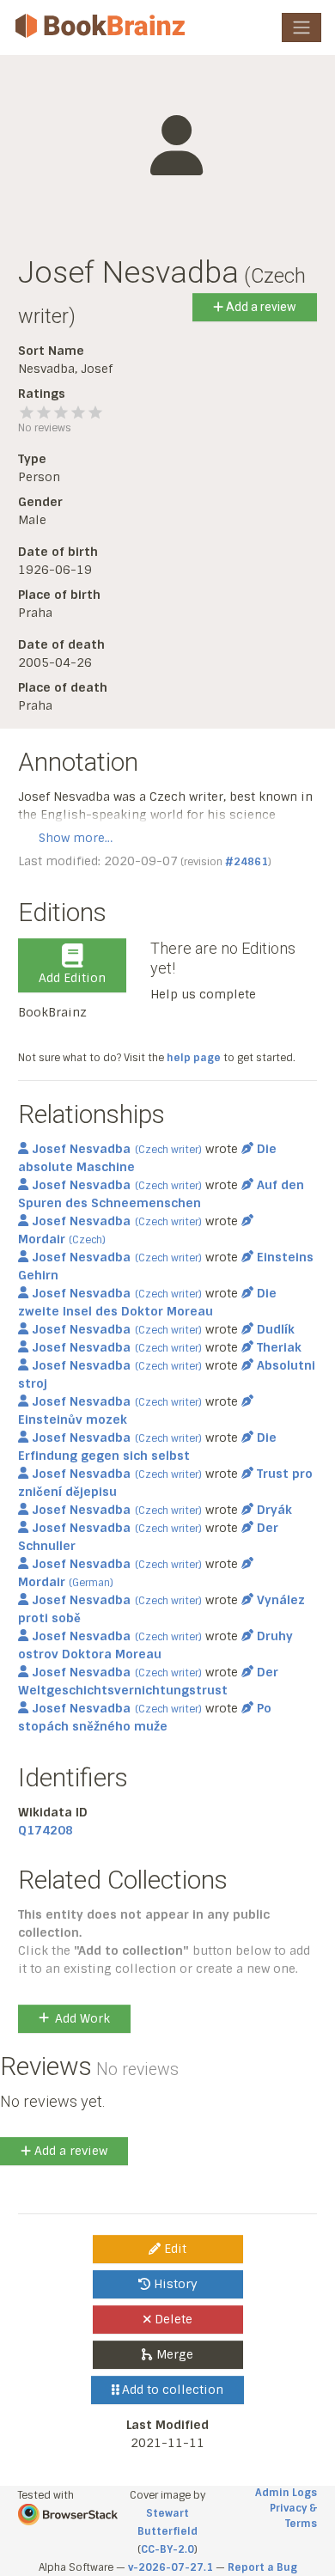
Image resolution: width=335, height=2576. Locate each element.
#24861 (247, 862)
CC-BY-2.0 (167, 2549)
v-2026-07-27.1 (171, 2567)
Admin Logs (286, 2493)
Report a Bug (262, 2567)
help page (194, 1058)
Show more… (76, 838)
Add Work (82, 2018)
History (174, 2284)
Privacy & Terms (293, 2516)
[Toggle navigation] (301, 27)
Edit (174, 2249)
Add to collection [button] (171, 2390)
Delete (172, 2319)
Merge (173, 2354)
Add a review (260, 307)
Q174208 (46, 1830)
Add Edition (72, 978)
